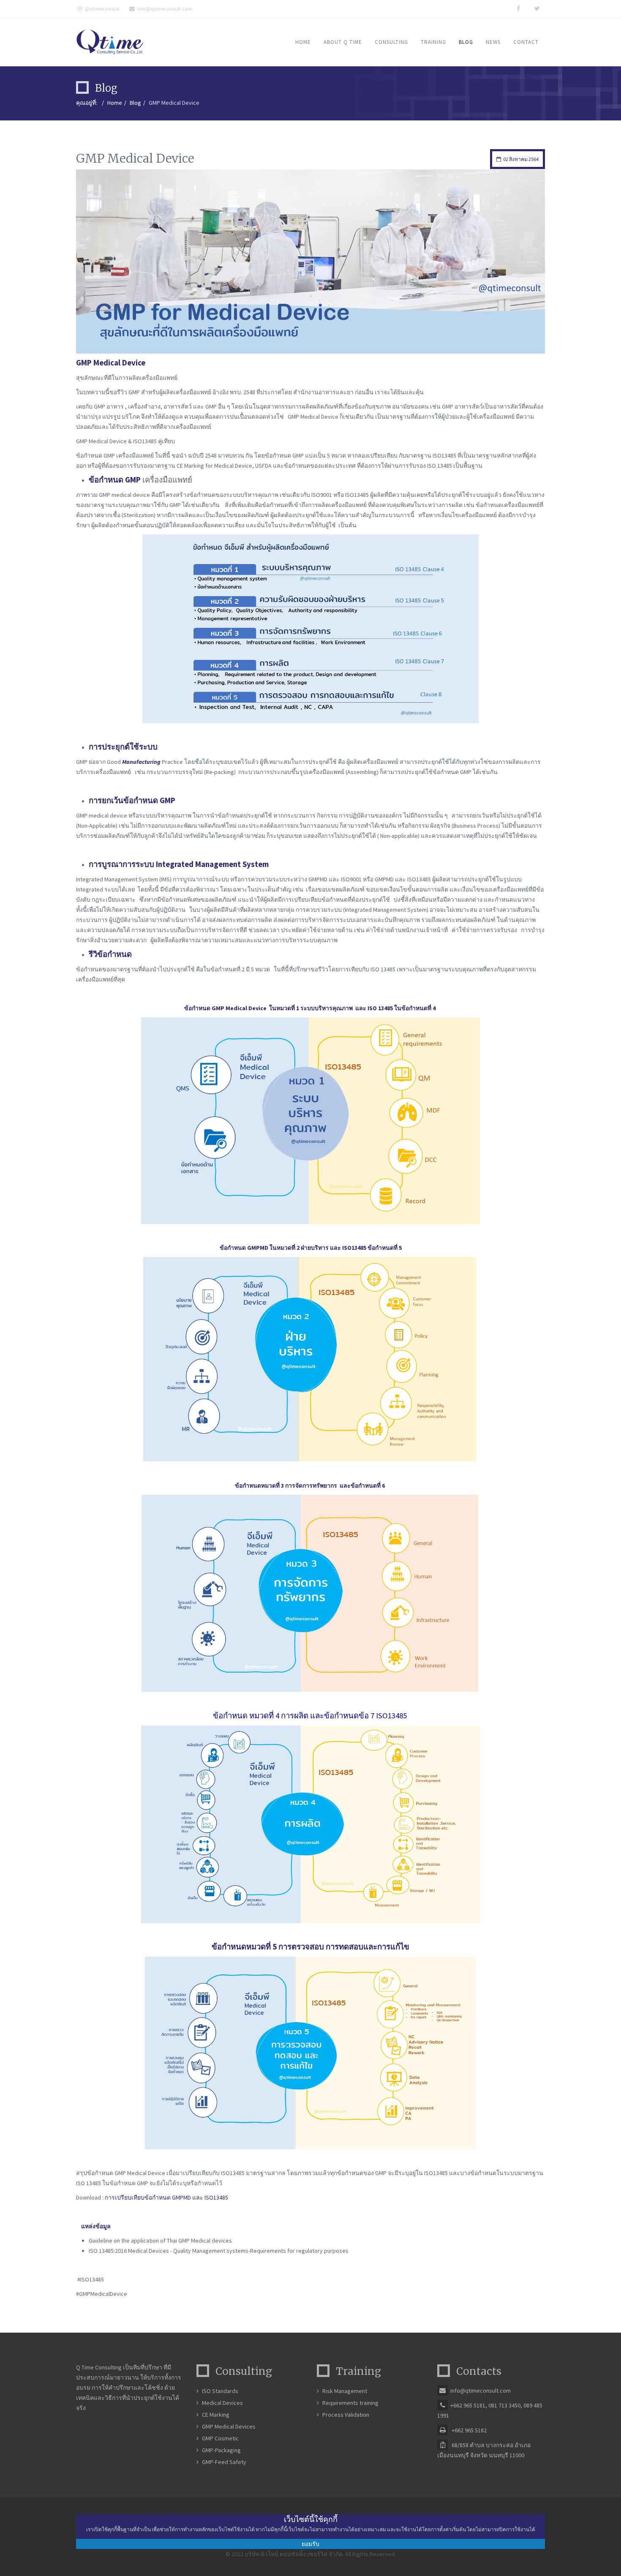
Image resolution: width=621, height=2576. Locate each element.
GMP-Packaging (221, 2450)
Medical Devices (222, 2403)
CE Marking (216, 2415)
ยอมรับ (310, 2544)
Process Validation (346, 2415)
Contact (526, 42)
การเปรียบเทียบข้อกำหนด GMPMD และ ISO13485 (167, 2197)
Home (303, 42)
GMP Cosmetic (220, 2438)
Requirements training (350, 2403)
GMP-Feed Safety (224, 2462)
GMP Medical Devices (229, 2426)
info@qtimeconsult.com (165, 9)
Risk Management (345, 2391)
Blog (466, 42)
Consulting (391, 42)
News (493, 42)
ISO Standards (220, 2391)
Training (433, 42)
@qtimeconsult (102, 9)
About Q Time (343, 42)
